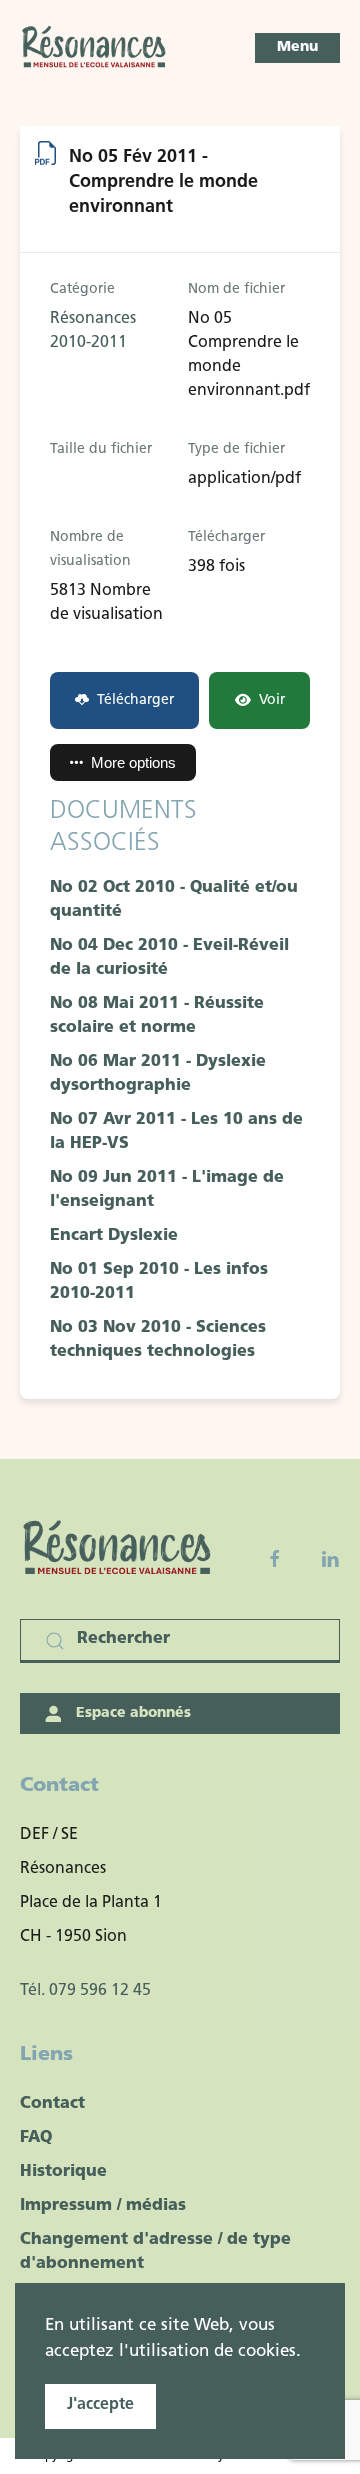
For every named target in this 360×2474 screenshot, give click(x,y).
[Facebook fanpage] (275, 1559)
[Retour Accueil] (95, 48)
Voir (272, 700)
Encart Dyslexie (114, 1236)
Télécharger (135, 700)
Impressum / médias (103, 2206)
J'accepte (100, 2405)
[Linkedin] (330, 1559)
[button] (297, 48)
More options (133, 762)
